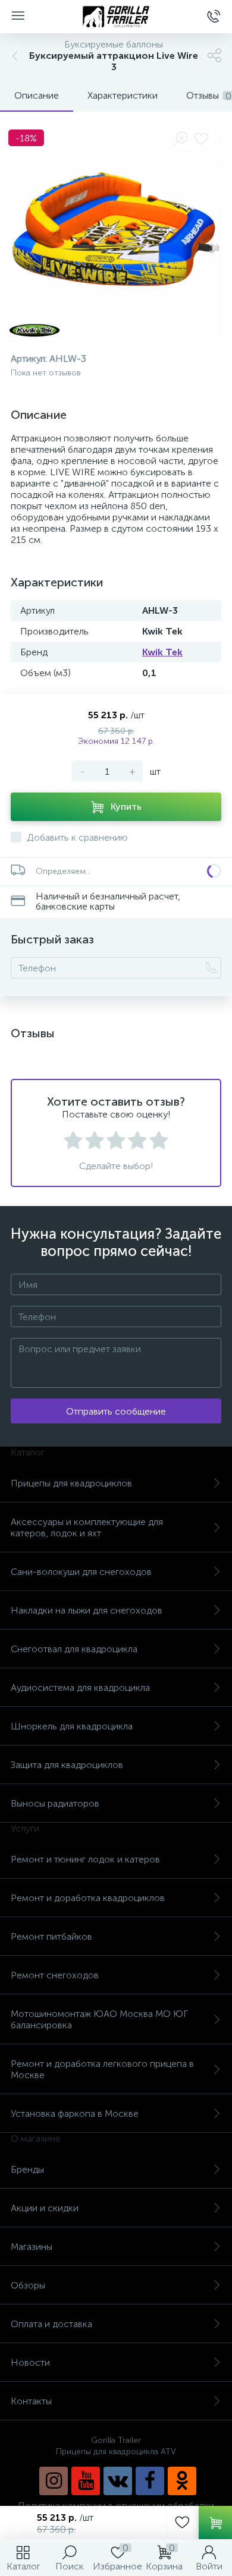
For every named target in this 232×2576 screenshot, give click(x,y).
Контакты (31, 2401)
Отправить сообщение (116, 1411)
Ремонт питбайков (51, 1936)
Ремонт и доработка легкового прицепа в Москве (102, 2069)
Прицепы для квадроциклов (71, 1483)
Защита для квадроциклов (67, 1765)
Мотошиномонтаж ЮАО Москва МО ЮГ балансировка (99, 2019)
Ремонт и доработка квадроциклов (88, 1898)
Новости (30, 2362)
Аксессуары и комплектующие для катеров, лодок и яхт (87, 1527)
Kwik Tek (162, 652)
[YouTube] (86, 2481)
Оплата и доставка (51, 2324)
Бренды (27, 2169)
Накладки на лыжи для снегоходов (87, 1610)
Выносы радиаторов (55, 1803)
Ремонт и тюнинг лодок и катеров (85, 1859)
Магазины (32, 2247)
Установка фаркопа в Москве (75, 2113)
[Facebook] (150, 2481)
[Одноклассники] (182, 2481)
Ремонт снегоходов (55, 1975)
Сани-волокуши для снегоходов (81, 1572)
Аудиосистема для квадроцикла (80, 1688)
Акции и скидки (45, 2208)
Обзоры (28, 2285)
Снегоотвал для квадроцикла (74, 1649)
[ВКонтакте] (118, 2481)
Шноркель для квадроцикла (72, 1726)
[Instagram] (54, 2481)
